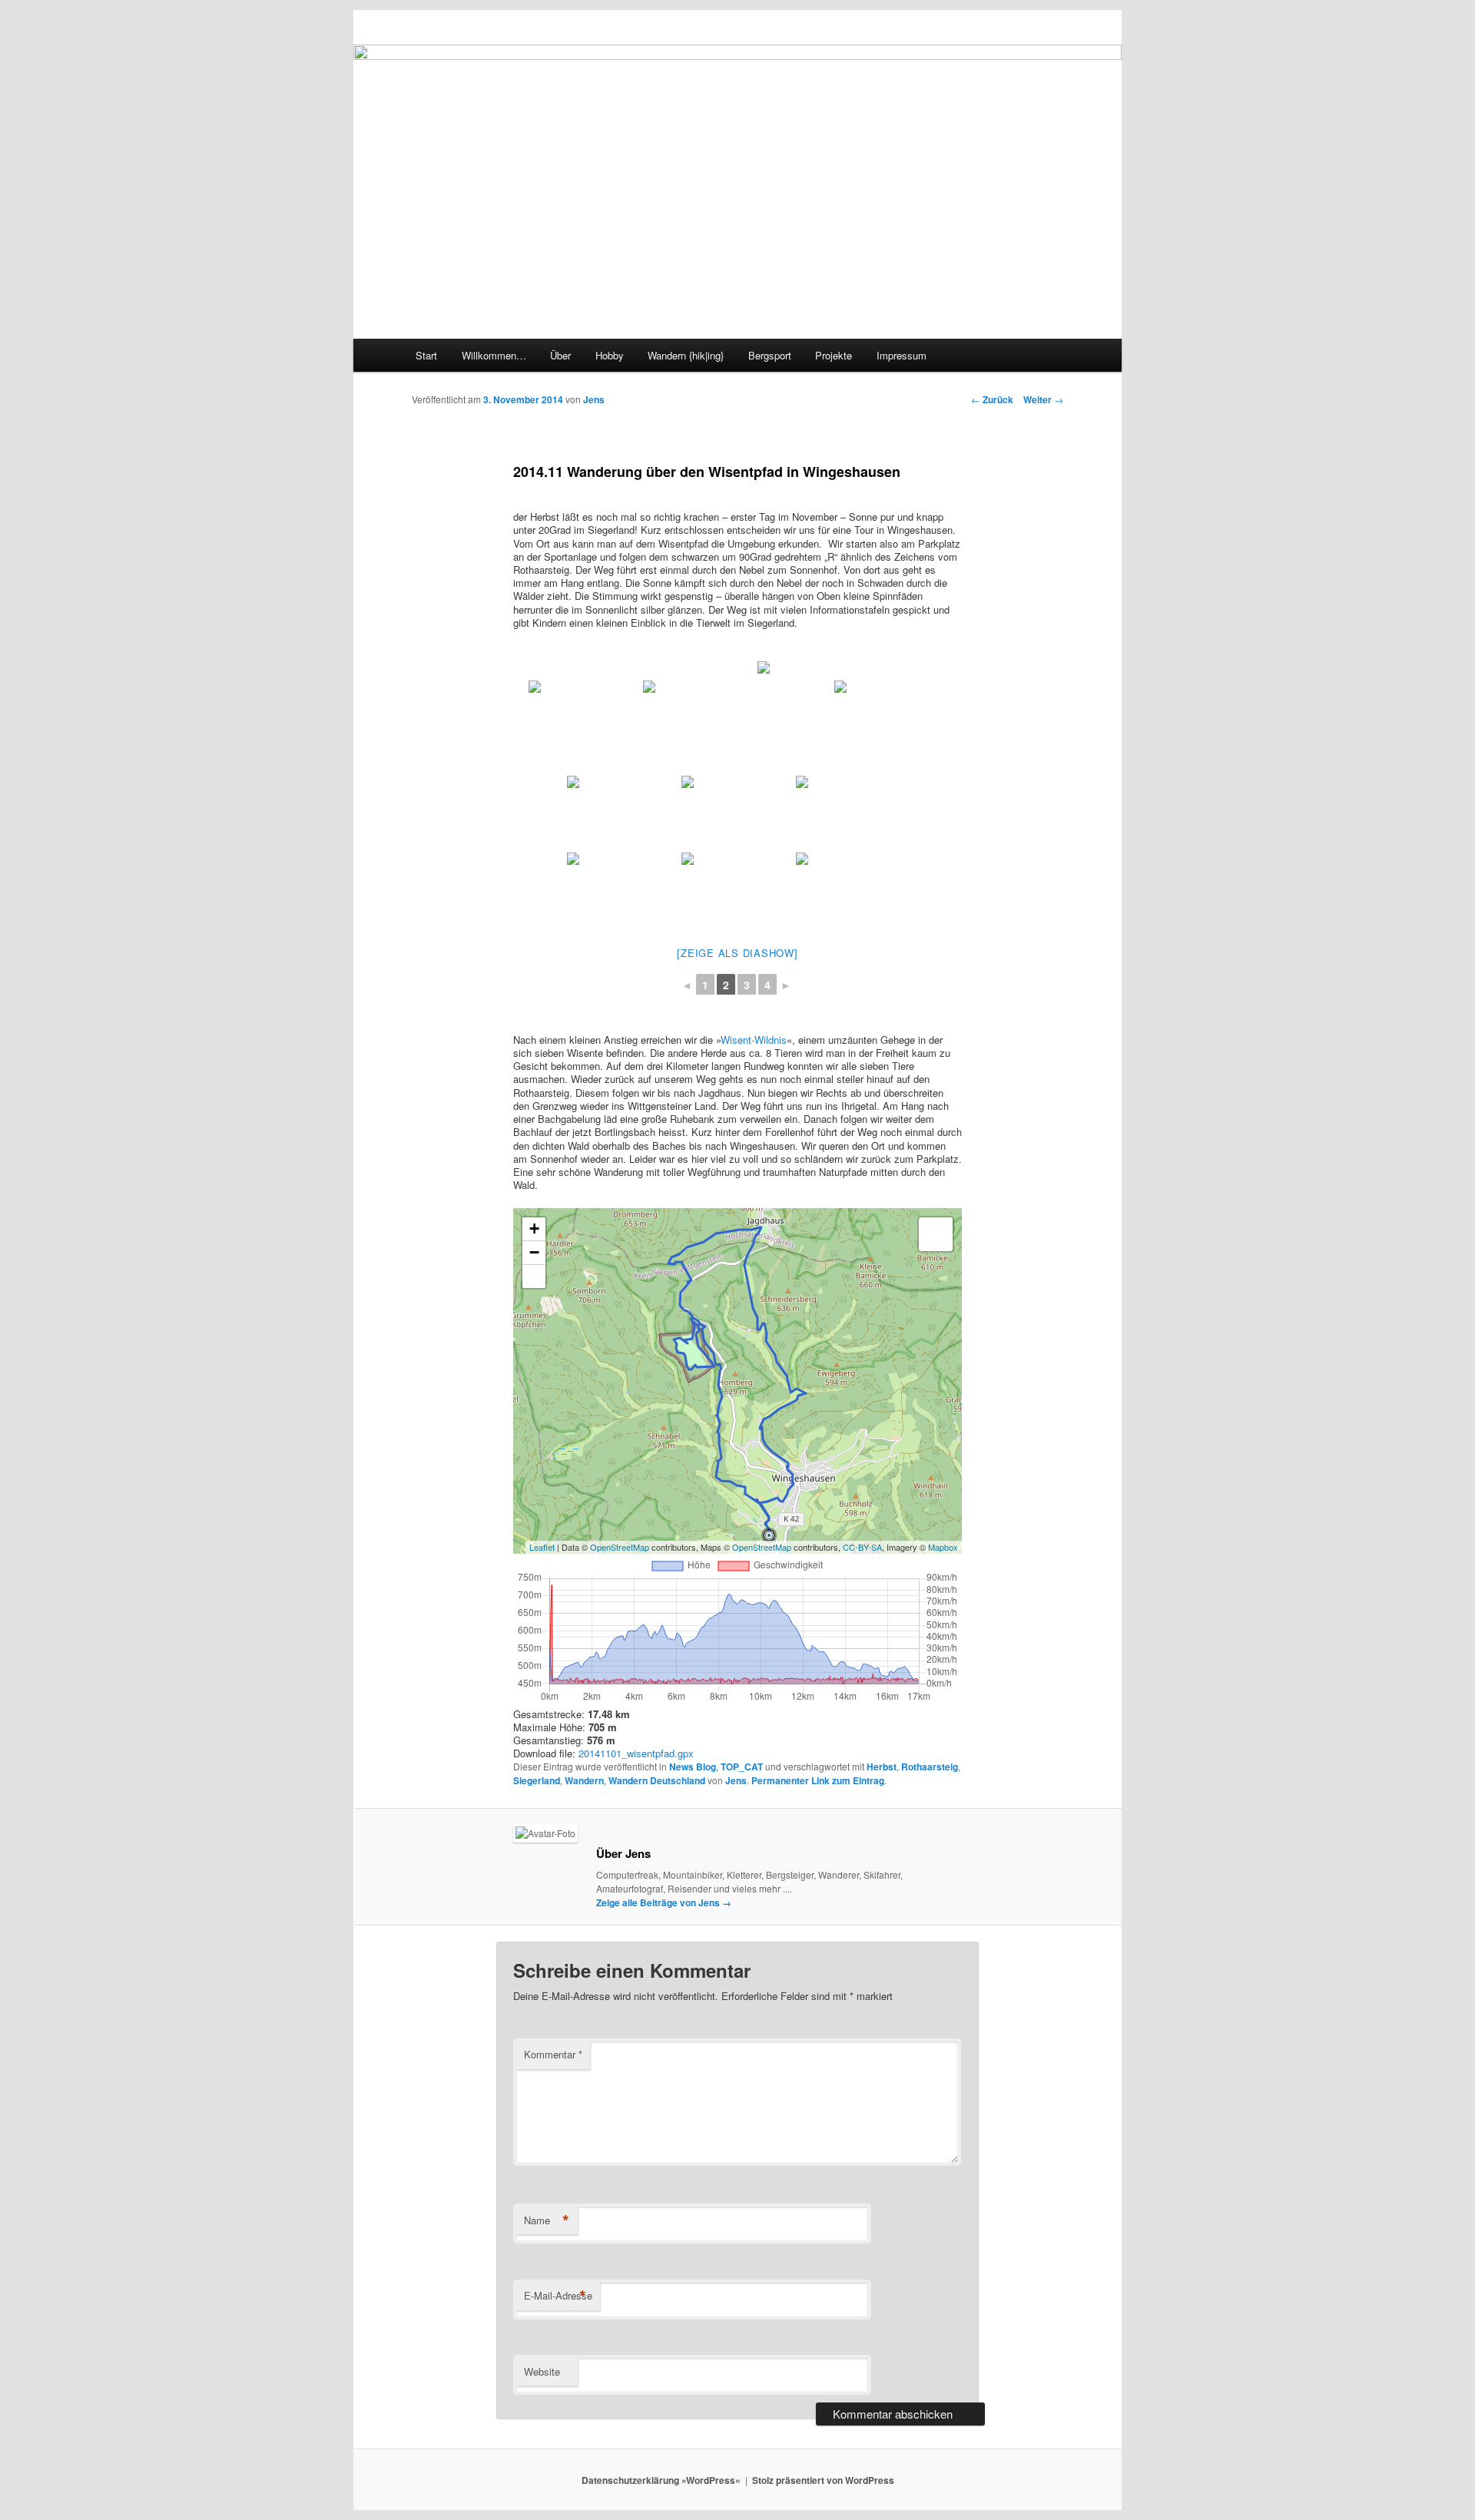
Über (560, 355)
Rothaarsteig (930, 1767)
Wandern (584, 1780)
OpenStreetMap (620, 1547)
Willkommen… (494, 355)
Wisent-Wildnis (754, 1040)
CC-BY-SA (862, 1547)
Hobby (610, 355)
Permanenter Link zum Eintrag (818, 1780)
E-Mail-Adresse (558, 2296)
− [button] (534, 1252)
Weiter (1043, 399)
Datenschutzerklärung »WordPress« (661, 2480)
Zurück (992, 399)
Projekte (834, 355)
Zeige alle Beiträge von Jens (664, 1902)
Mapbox (943, 1547)
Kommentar (553, 2054)
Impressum (902, 355)
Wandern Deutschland (657, 1780)
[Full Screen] (534, 1277)
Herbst (882, 1767)
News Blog (693, 1767)
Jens (594, 399)
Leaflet (542, 1547)
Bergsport (770, 355)
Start (426, 355)
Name (547, 2220)
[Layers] (936, 1234)
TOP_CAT (742, 1767)
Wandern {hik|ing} (686, 355)
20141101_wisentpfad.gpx (636, 1753)
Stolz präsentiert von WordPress (823, 2480)
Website (542, 2371)
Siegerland (537, 1780)
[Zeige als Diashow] (737, 953)
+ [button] (534, 1229)
